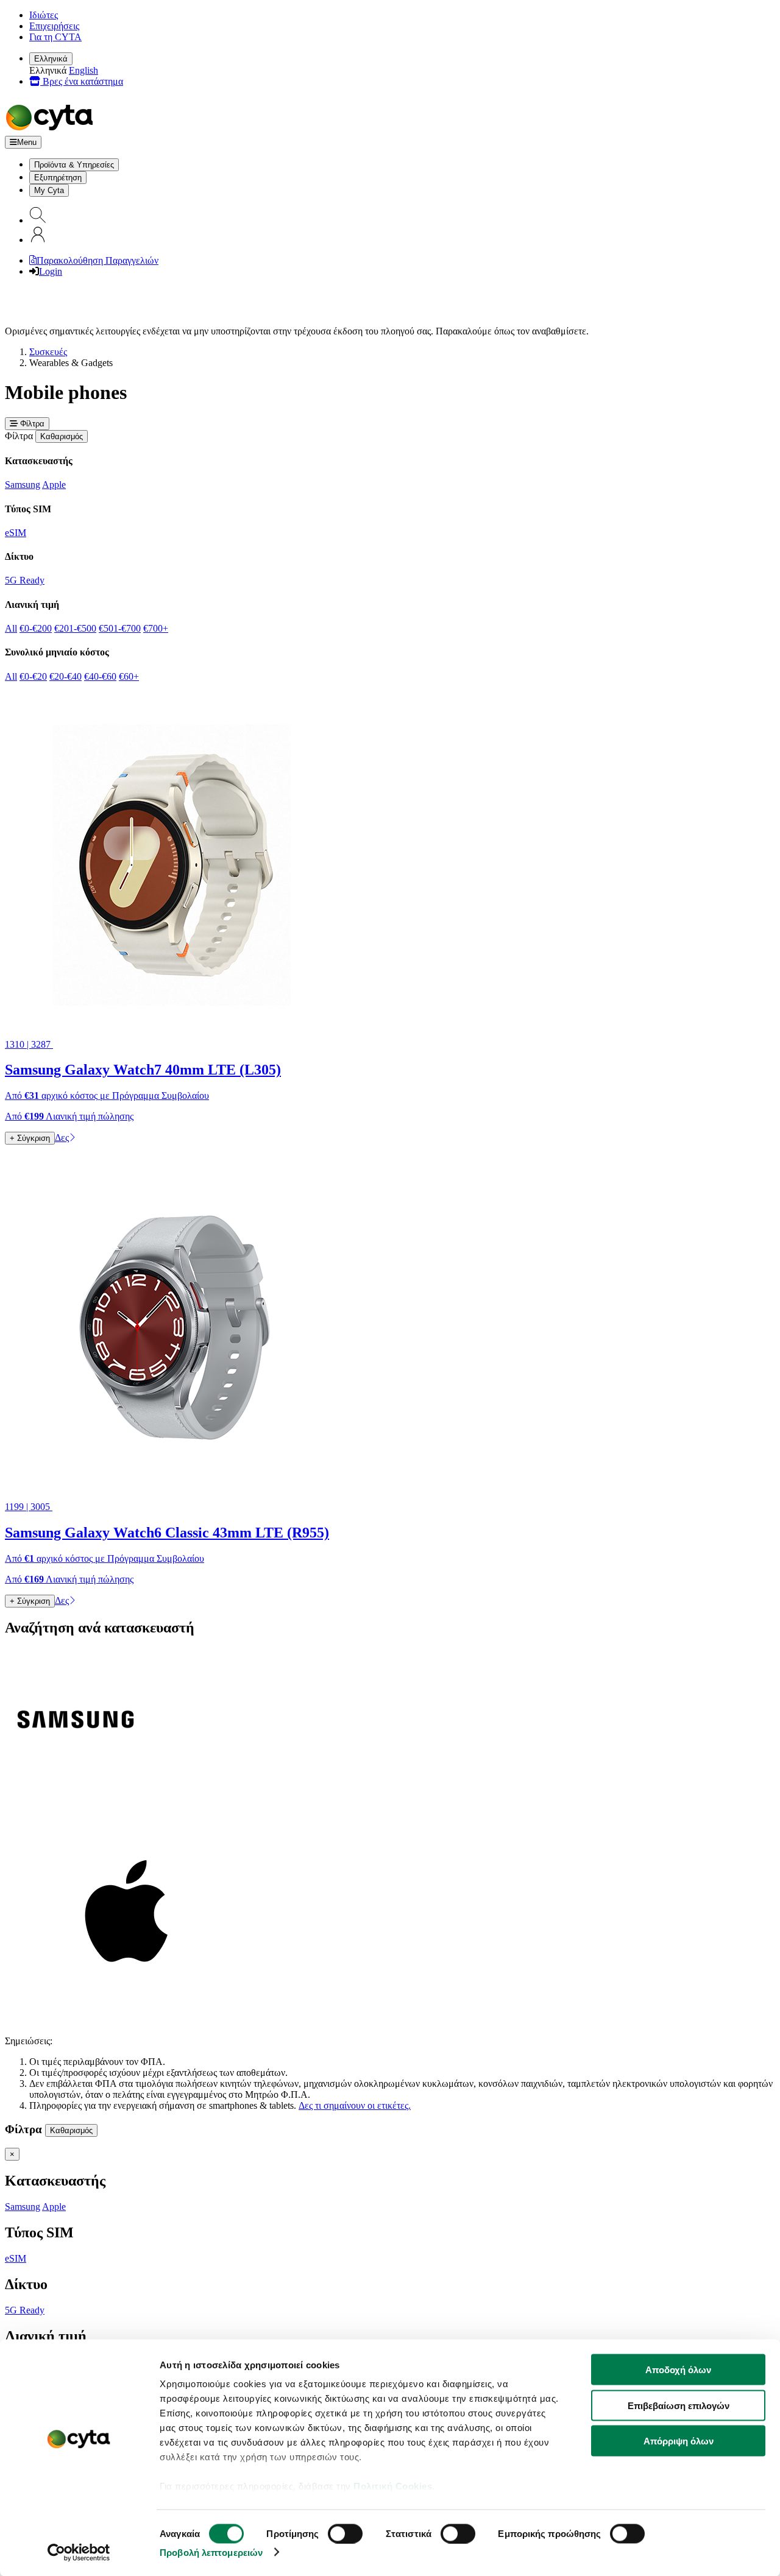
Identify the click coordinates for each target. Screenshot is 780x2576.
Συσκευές (48, 352)
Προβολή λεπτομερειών (211, 2552)
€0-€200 (36, 628)
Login (51, 271)
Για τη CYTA (55, 37)
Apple (54, 485)
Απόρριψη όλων (679, 2441)
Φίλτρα (31, 424)
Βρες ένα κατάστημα (82, 81)
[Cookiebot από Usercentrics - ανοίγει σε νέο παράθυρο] (79, 2552)
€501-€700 (120, 628)
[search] (38, 220)
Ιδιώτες (44, 15)
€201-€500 (75, 628)
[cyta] (52, 130)
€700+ (156, 628)
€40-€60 (100, 676)
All (11, 628)
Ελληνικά (51, 59)
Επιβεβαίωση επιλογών (679, 2405)
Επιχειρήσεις (54, 26)
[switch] (345, 2533)
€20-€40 (66, 676)
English (83, 70)
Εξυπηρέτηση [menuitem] (58, 178)
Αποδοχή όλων (678, 2370)
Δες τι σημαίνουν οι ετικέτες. (355, 2105)
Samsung (23, 485)
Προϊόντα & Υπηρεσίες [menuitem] (74, 165)
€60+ (129, 676)
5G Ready (25, 580)
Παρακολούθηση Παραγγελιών (97, 260)
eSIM (16, 533)
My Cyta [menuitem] (49, 190)
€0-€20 (33, 676)
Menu (27, 142)
